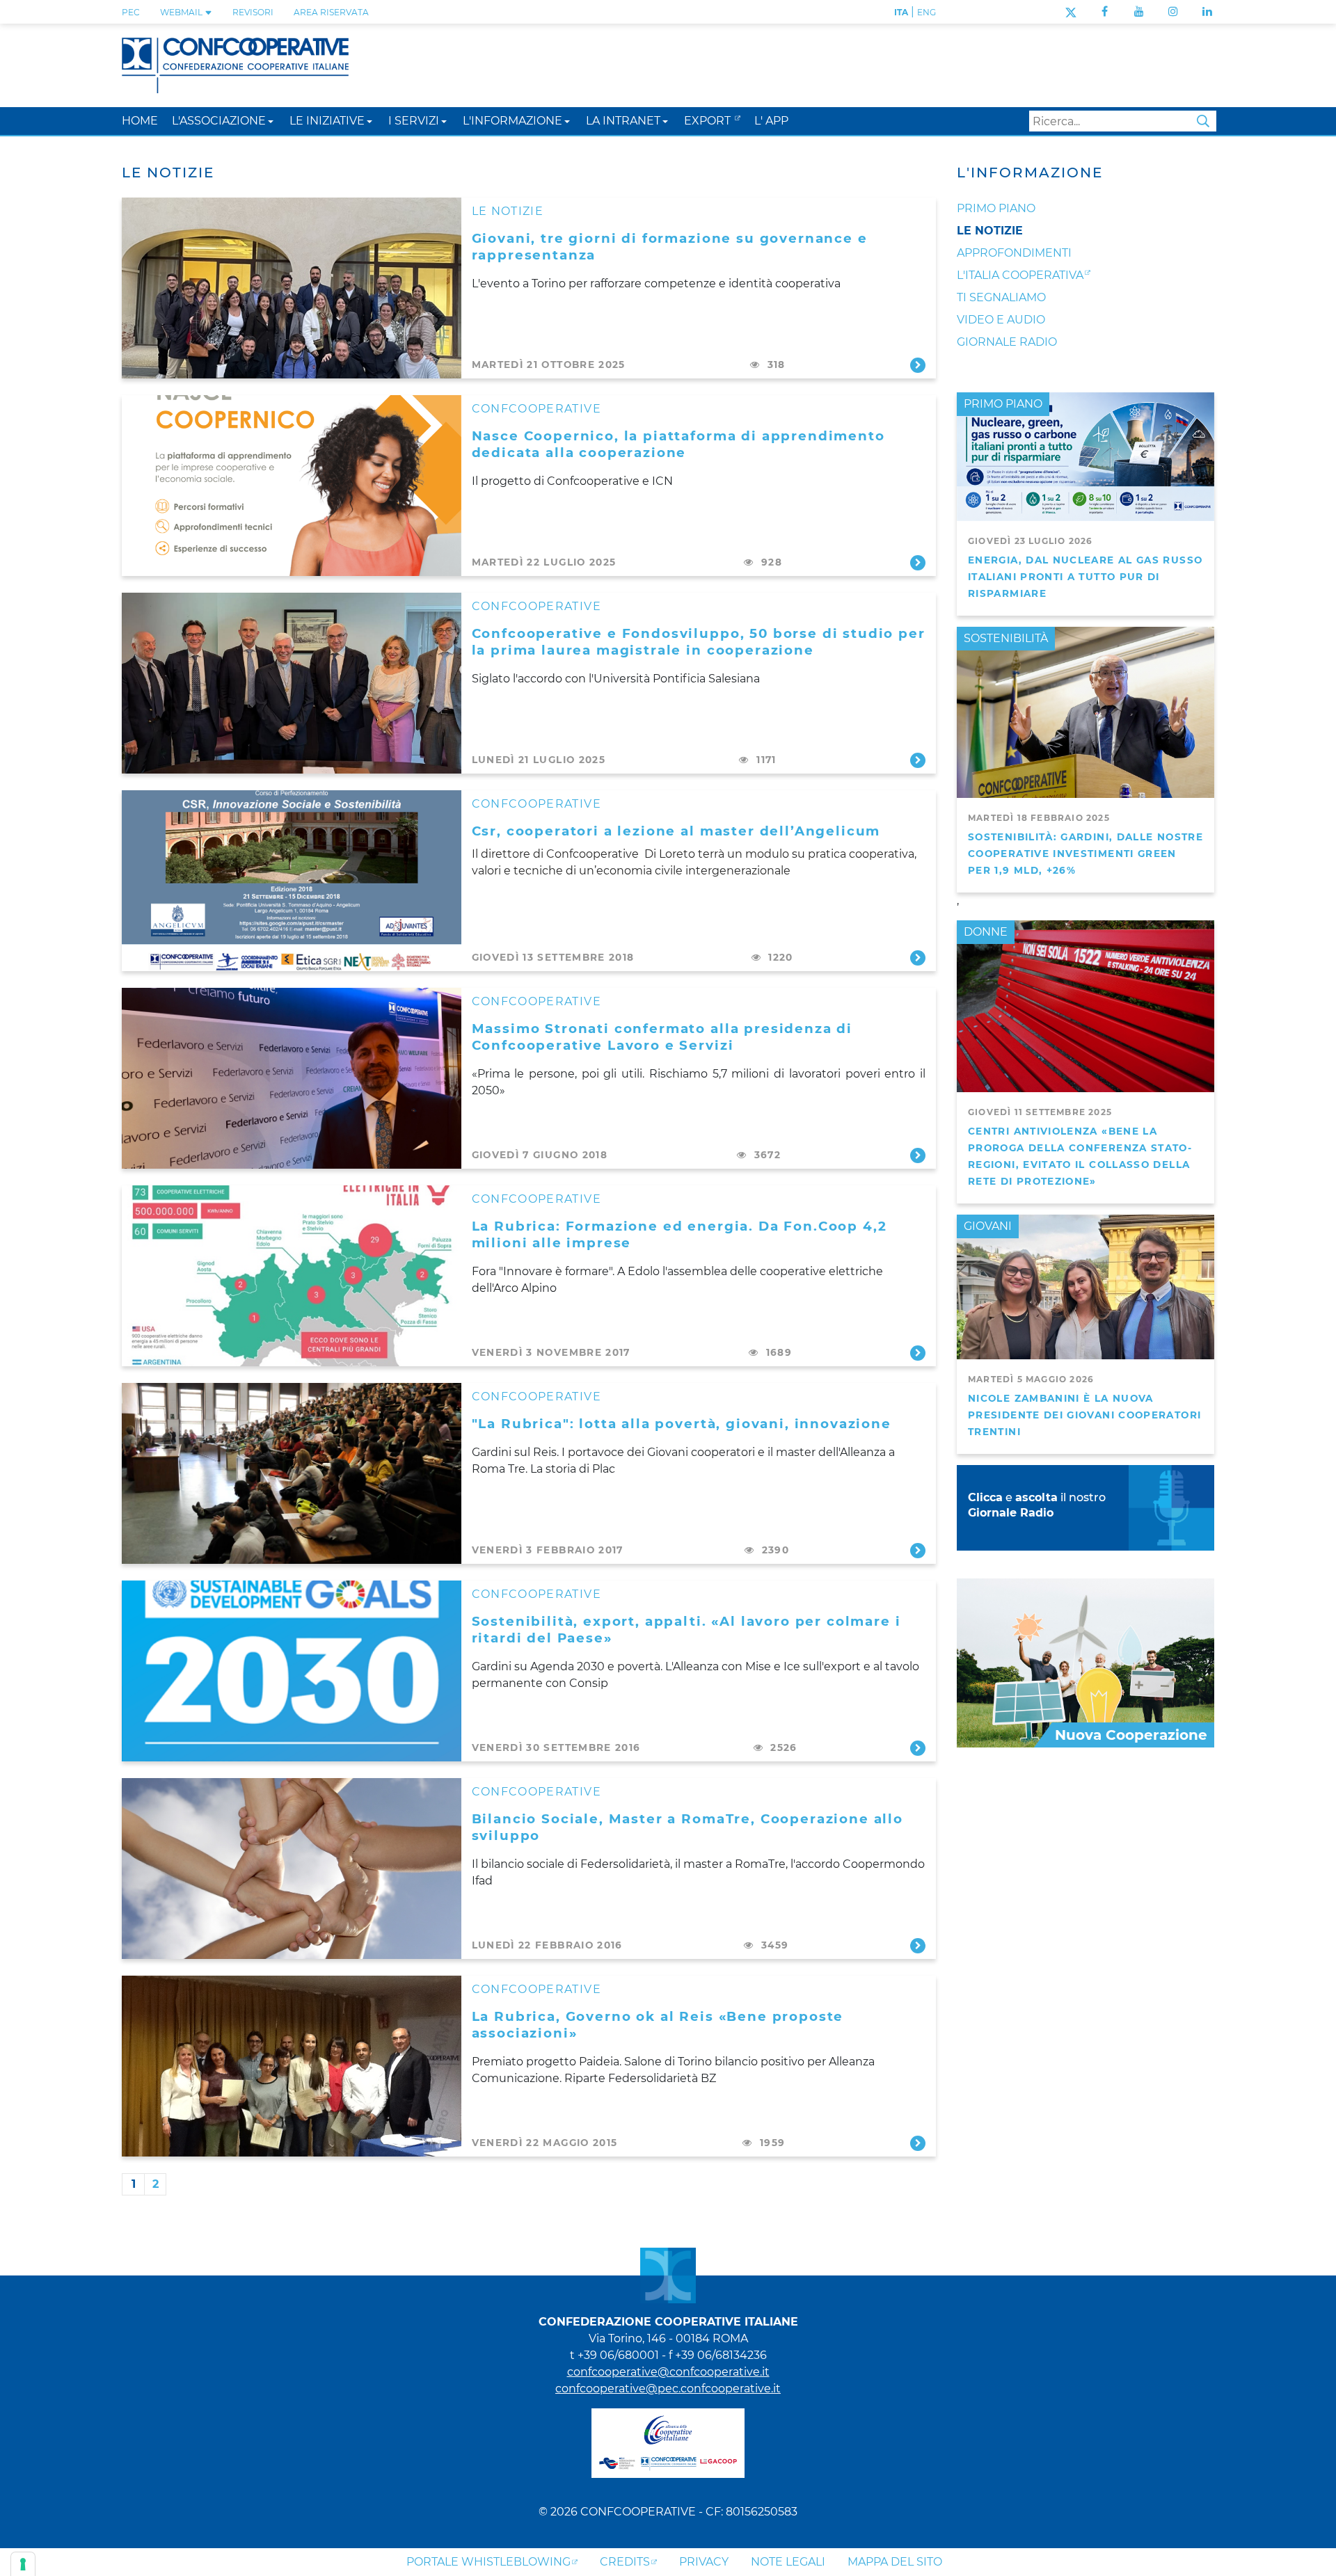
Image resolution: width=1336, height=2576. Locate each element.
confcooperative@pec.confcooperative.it (668, 2389)
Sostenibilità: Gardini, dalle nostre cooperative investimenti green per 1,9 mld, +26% (1085, 854)
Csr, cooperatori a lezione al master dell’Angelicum (676, 831)
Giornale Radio (1007, 342)
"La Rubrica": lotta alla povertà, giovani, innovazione (682, 1424)
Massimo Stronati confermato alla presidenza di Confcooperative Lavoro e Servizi (662, 1037)
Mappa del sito (895, 2562)
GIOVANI (988, 1226)
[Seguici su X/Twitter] (1071, 11)
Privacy (704, 2562)
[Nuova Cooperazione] (1085, 1662)
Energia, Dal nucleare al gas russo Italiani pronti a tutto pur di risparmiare (1085, 577)
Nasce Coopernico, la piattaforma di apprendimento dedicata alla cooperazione (678, 444)
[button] (271, 121)
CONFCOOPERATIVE (536, 409)
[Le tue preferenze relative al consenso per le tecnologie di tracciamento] (23, 2564)
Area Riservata (331, 12)
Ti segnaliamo (1001, 297)
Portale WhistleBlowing (488, 2562)
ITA (901, 12)
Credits (625, 2562)
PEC (131, 12)
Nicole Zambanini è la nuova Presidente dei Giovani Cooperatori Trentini (1084, 1415)
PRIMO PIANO (1003, 404)
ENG (927, 12)
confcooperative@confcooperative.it (668, 2372)
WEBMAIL (182, 12)
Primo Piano (996, 208)
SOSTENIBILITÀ (1006, 638)
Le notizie (990, 231)
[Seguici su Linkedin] (1207, 11)
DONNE (986, 932)
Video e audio (1001, 320)
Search (1203, 121)
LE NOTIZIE (508, 211)
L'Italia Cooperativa (1020, 275)
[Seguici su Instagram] (1173, 11)
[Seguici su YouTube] (1139, 11)
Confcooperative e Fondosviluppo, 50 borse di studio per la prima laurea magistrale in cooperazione (699, 642)
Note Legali (788, 2562)
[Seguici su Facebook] (1105, 11)
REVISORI (253, 12)
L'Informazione (1030, 173)
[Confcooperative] (235, 64)
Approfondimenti (1014, 253)
